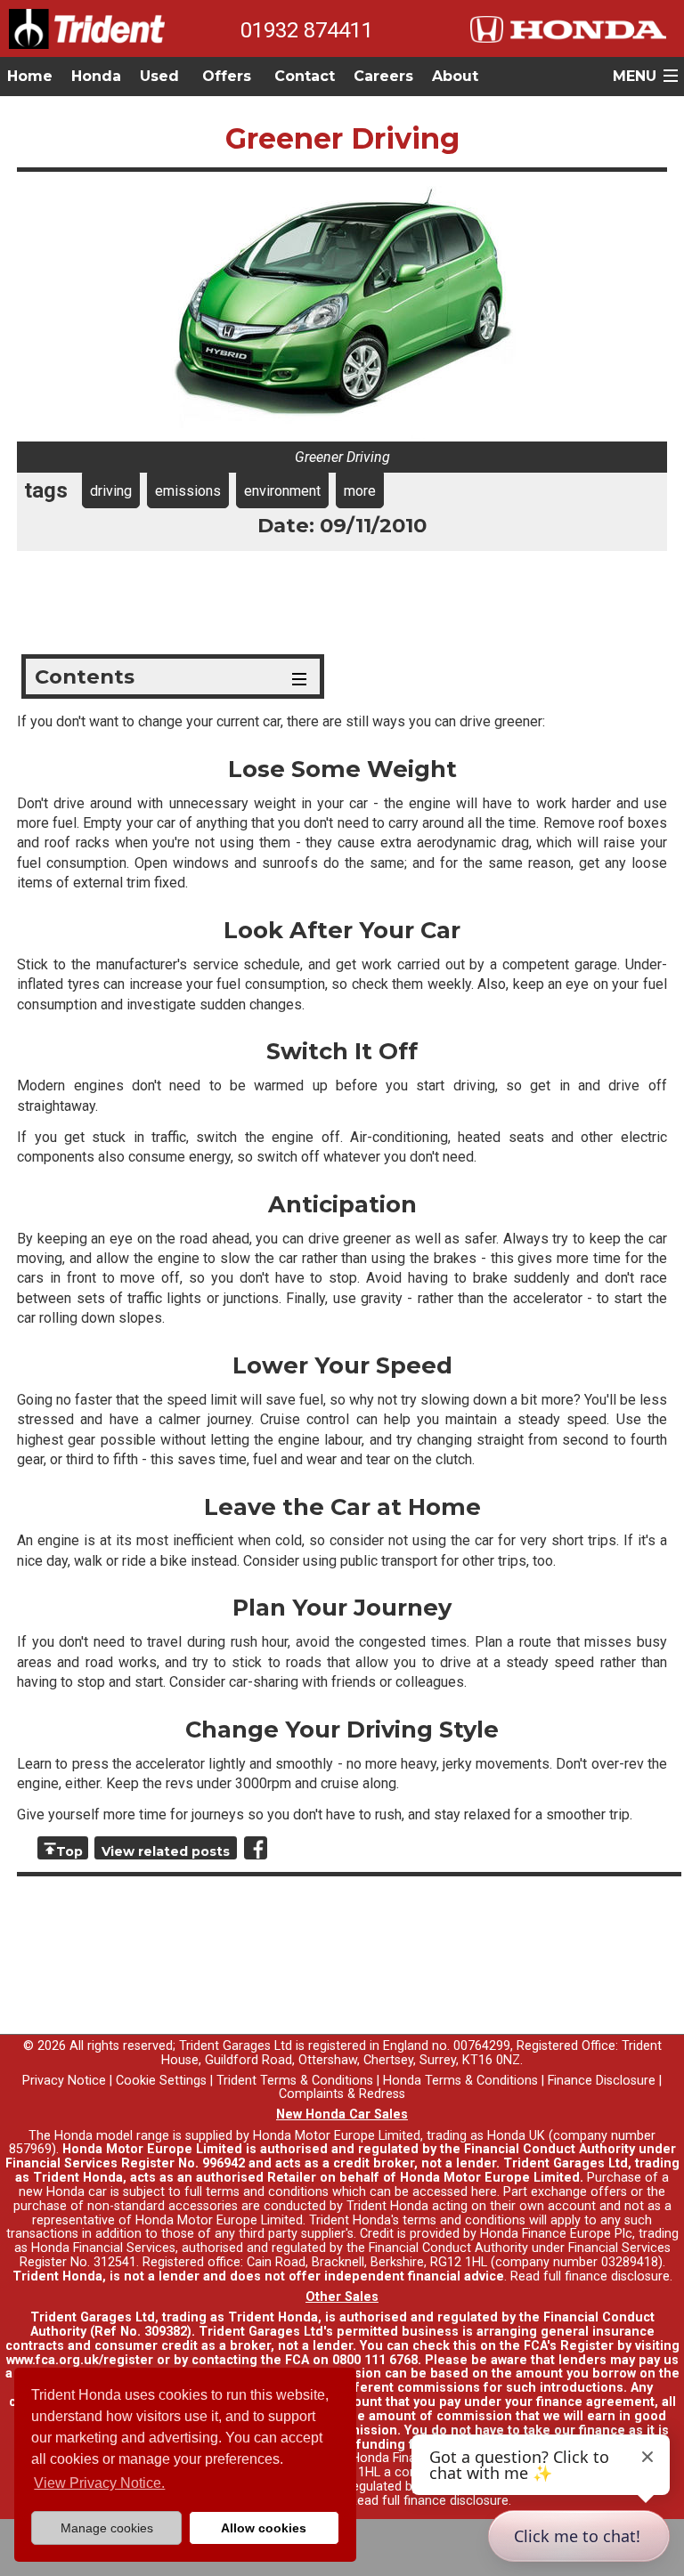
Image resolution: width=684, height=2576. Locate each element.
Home (30, 76)
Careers (383, 76)
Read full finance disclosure (590, 2276)
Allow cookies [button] (264, 2528)
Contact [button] (305, 76)
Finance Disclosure (602, 2081)
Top (69, 1851)
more (360, 491)
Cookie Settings (161, 2081)
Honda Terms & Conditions (460, 2081)
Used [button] (159, 76)
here (484, 2192)
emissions (188, 491)
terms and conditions (464, 2220)
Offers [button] (227, 76)
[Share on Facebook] (256, 1848)
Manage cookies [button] (107, 2528)
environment (282, 491)
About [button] (455, 76)
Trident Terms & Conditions (295, 2081)
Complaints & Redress (342, 2094)
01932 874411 (307, 30)
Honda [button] (96, 76)
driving (111, 491)
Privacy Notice (64, 2081)
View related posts (166, 1851)
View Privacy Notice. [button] (99, 2483)
